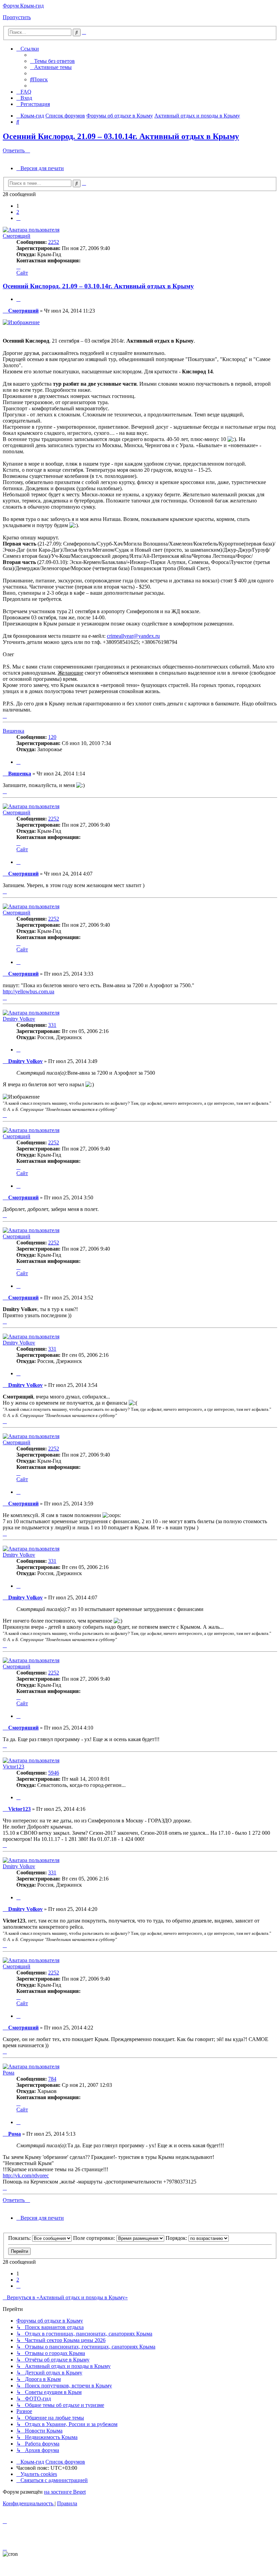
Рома (9, 2073)
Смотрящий (17, 236)
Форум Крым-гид (23, 6)
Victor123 (13, 1767)
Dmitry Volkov (19, 1019)
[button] (18, 218)
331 (52, 1025)
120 (52, 737)
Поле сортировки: (95, 2238)
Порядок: (177, 2238)
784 (52, 2079)
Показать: (20, 2238)
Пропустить (17, 17)
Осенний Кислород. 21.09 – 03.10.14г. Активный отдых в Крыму (121, 136)
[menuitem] (52, 61)
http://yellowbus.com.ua (29, 991)
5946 (54, 1773)
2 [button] (18, 212)
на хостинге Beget (65, 2492)
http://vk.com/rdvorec (26, 2175)
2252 (54, 242)
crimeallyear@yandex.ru (133, 636)
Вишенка (13, 731)
